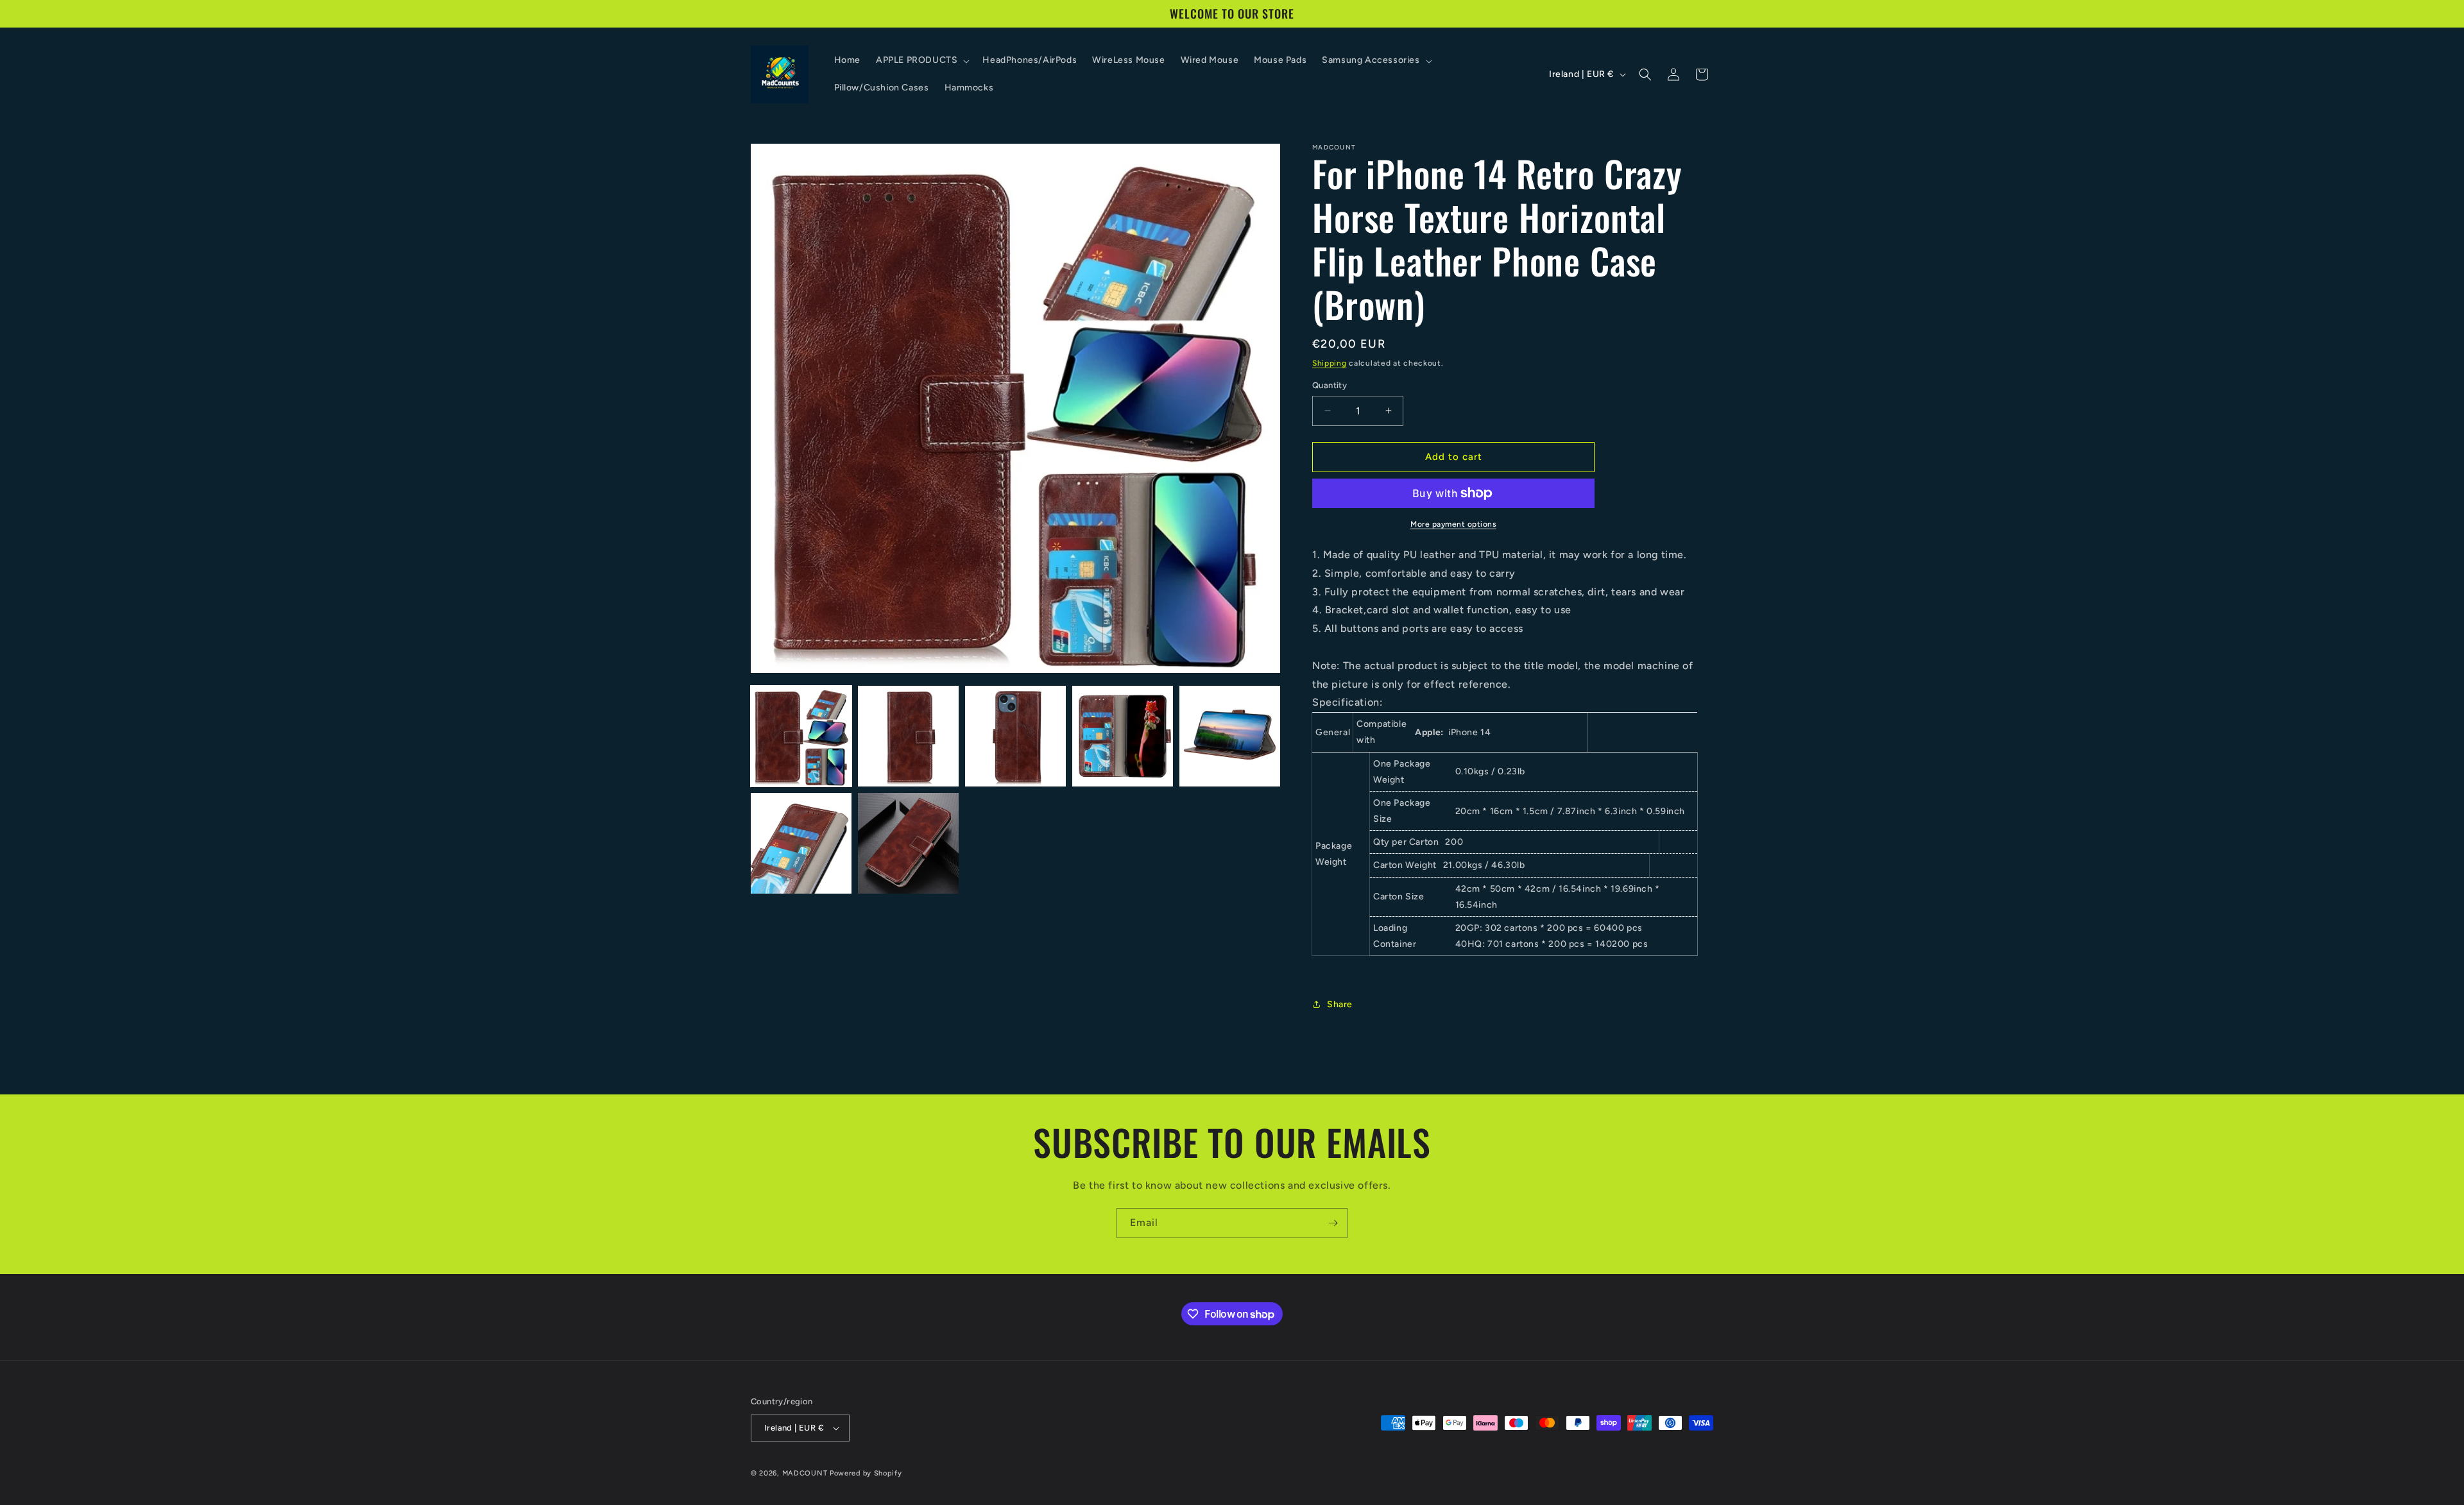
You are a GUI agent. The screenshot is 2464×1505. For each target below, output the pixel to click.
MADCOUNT (805, 1473)
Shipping (1330, 363)
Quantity (1330, 385)
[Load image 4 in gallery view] (1123, 736)
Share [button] (1340, 1004)
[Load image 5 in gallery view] (1230, 736)
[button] (921, 60)
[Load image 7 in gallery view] (908, 843)
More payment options (1453, 524)
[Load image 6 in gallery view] (801, 843)
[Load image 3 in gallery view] (1015, 736)
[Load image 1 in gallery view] (801, 736)
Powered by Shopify (866, 1473)
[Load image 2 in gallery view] (908, 736)
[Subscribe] (1333, 1223)
